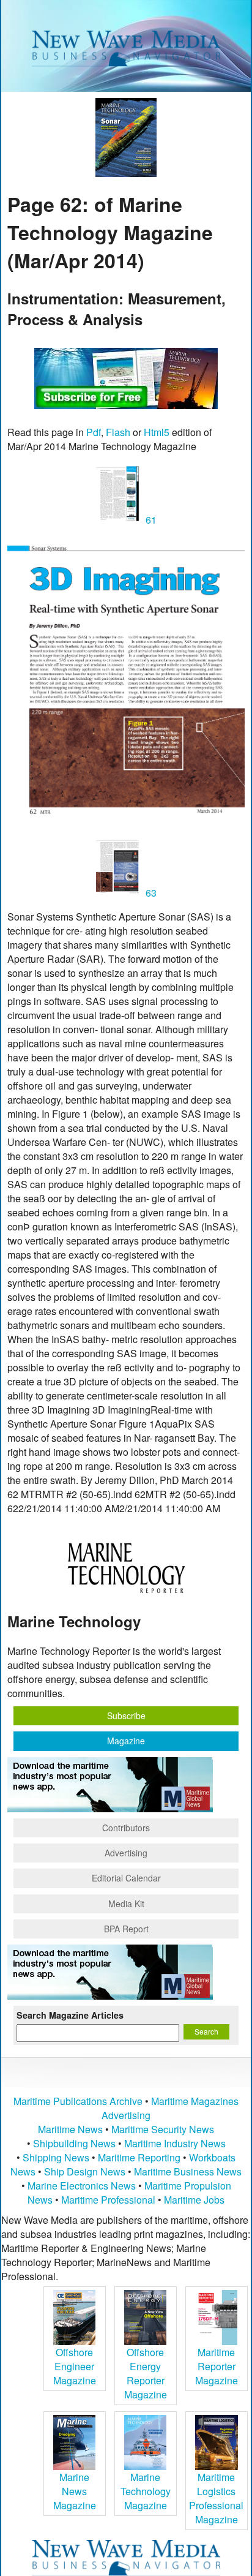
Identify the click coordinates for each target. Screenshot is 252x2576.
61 (150, 520)
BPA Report (126, 1929)
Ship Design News (86, 2171)
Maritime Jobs (194, 2200)
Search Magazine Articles (70, 2015)
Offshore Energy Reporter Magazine (146, 2373)
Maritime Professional (108, 2200)
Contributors (126, 1828)
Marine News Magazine (75, 2491)
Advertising (126, 1853)
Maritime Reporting (139, 2157)
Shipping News (56, 2157)
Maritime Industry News (175, 2143)
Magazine (126, 1741)
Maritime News (70, 2129)
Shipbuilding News (74, 2143)
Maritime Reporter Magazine (217, 2366)
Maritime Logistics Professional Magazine (216, 2498)
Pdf (94, 432)
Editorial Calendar (126, 1878)
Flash (118, 432)
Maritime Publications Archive (78, 2101)
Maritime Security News (163, 2129)
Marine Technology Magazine (146, 2491)
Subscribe (126, 1715)
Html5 (157, 432)
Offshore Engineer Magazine (75, 2366)
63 (150, 893)
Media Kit (126, 1904)
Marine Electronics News (82, 2186)
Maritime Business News (188, 2171)
